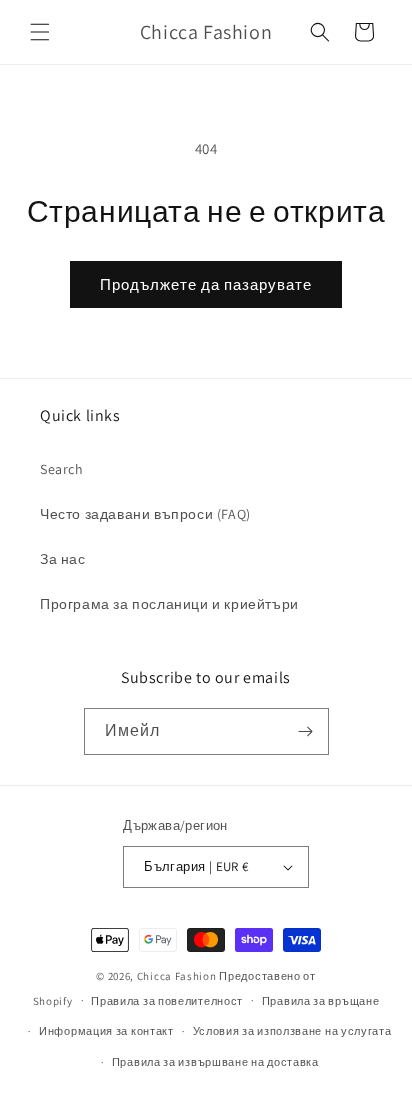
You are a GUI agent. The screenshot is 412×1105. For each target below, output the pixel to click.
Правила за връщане (321, 1001)
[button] (40, 32)
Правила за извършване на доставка (215, 1062)
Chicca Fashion (177, 976)
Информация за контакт (106, 1031)
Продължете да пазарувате (206, 284)
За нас (63, 559)
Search (62, 469)
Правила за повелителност (167, 1001)
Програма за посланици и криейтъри (169, 604)
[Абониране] (306, 731)
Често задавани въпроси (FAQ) (145, 514)
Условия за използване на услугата (292, 1031)
